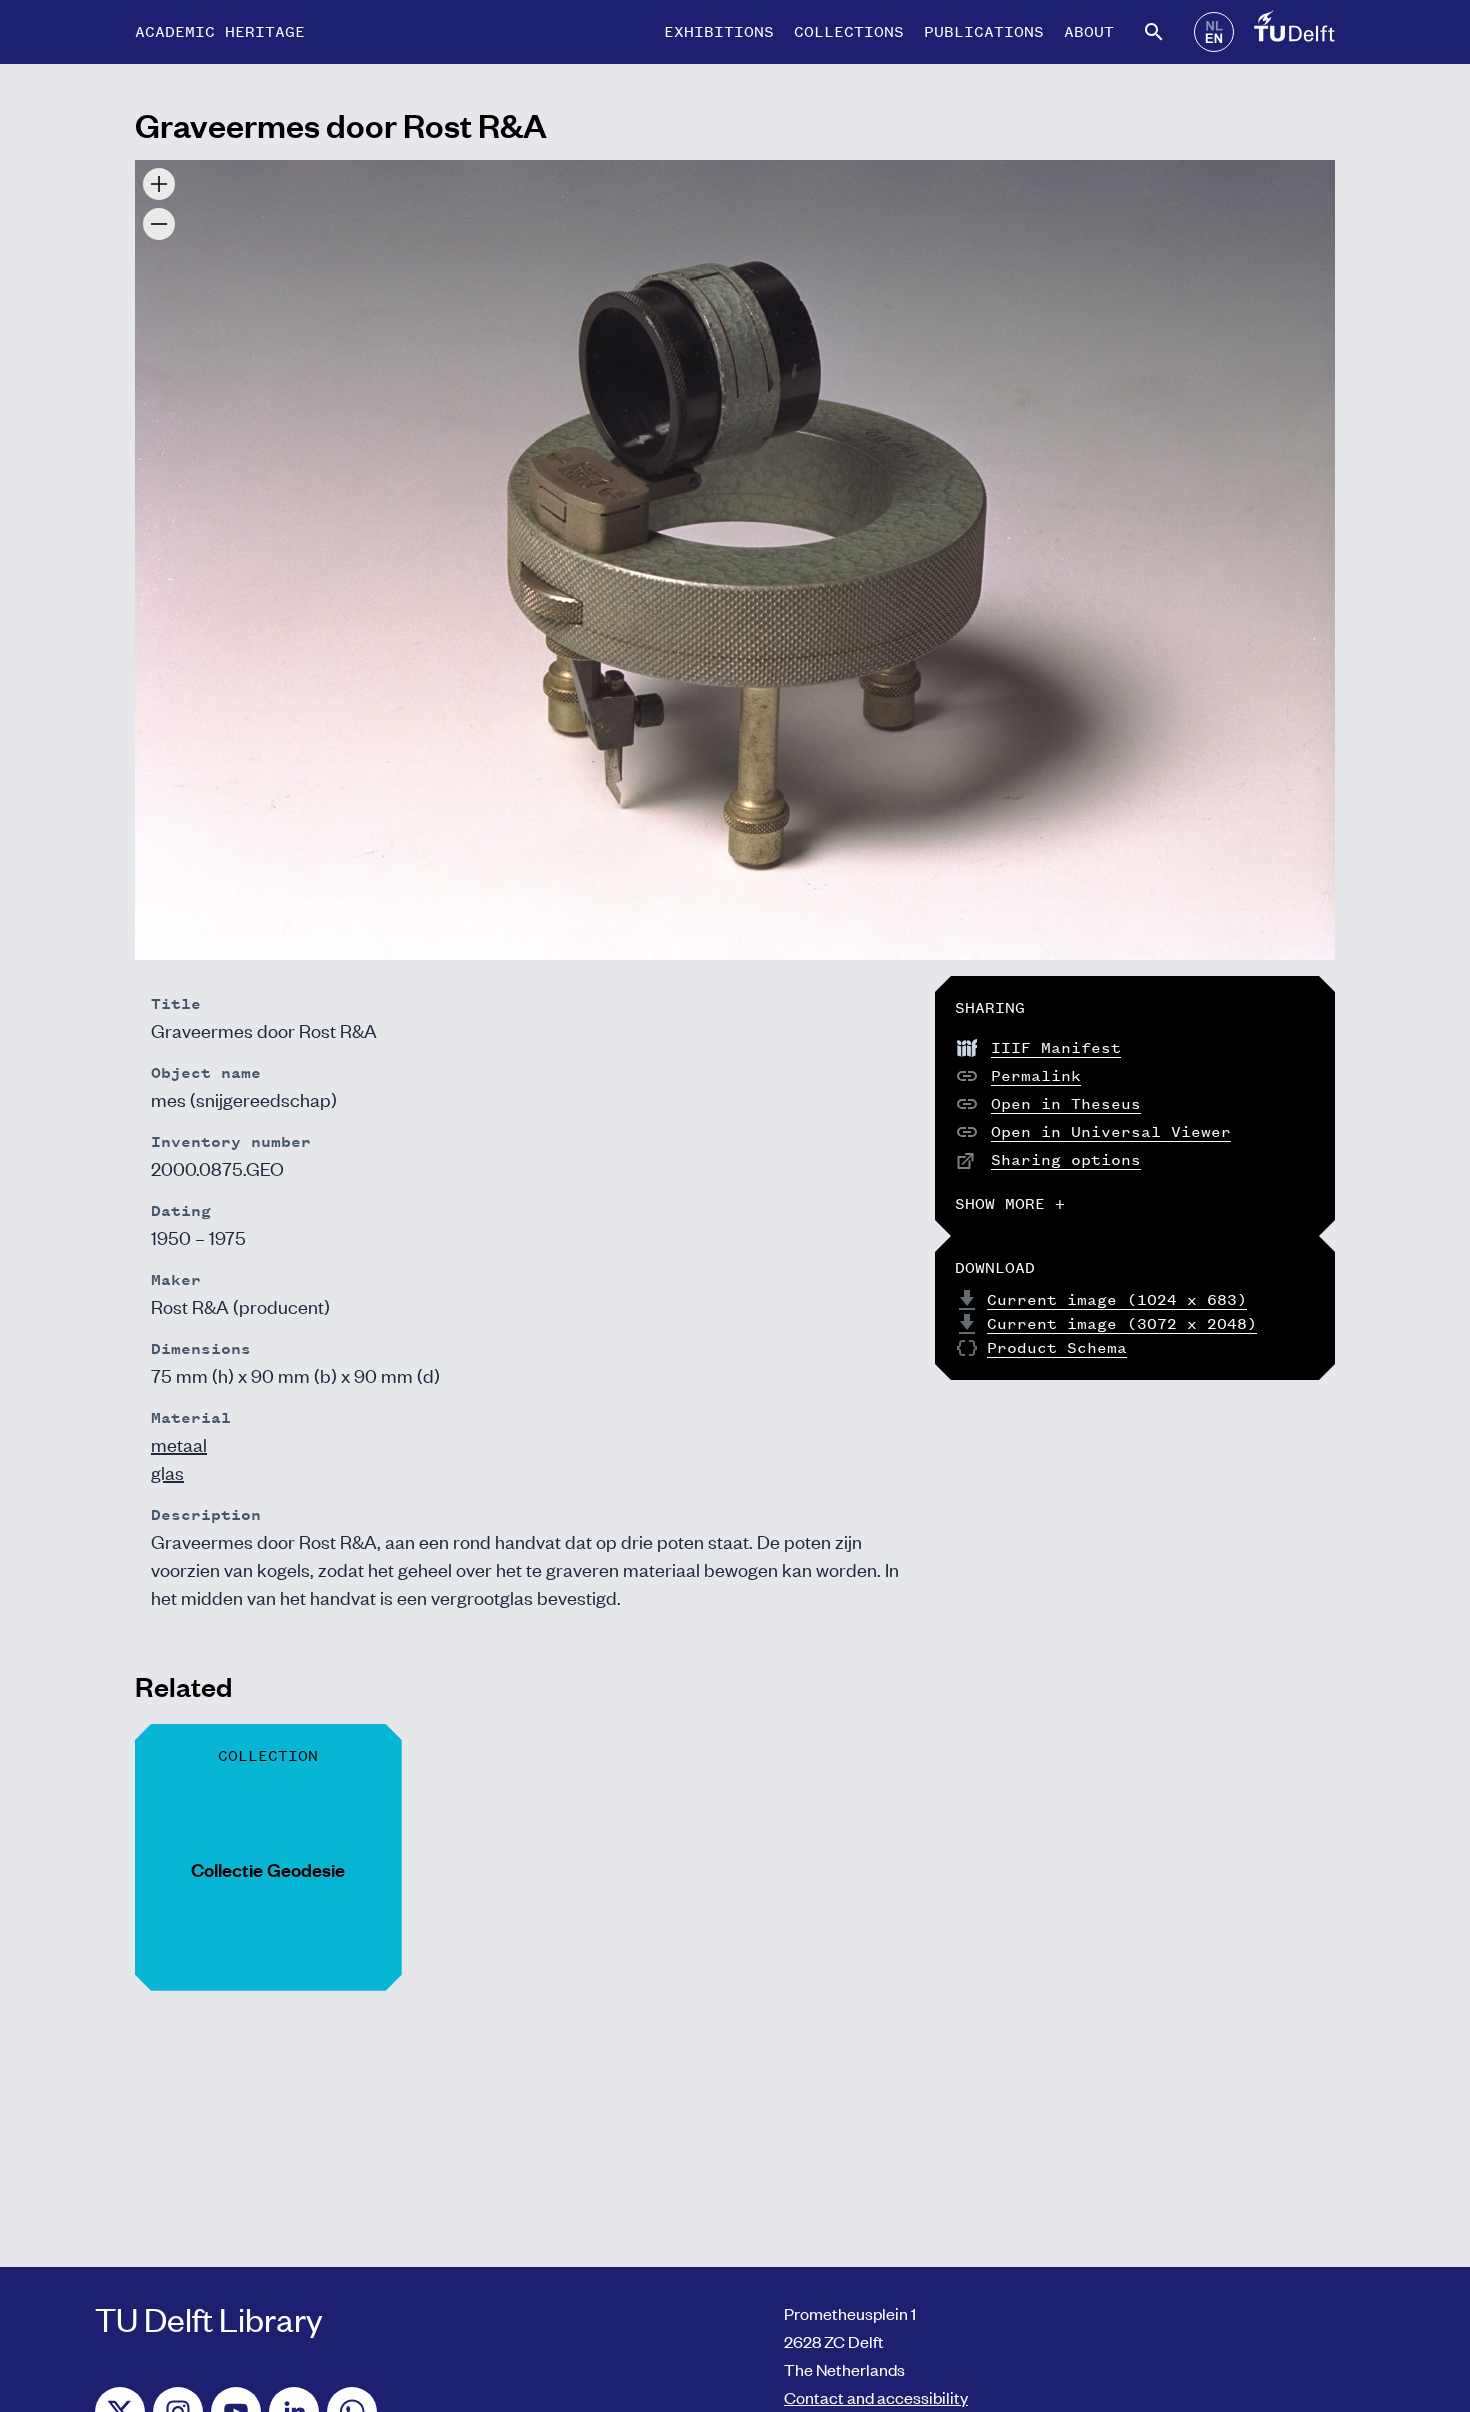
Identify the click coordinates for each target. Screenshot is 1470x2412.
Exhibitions (719, 31)
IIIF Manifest (1056, 1047)
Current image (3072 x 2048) (1122, 1323)
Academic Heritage (220, 31)
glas (167, 1471)
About (1089, 31)
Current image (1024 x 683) (1117, 1299)
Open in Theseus (1066, 1103)
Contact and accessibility (876, 2397)
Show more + (1010, 1203)
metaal (179, 1443)
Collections (849, 31)
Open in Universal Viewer (1111, 1131)
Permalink (1036, 1075)
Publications (984, 31)
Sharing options (1066, 1159)
